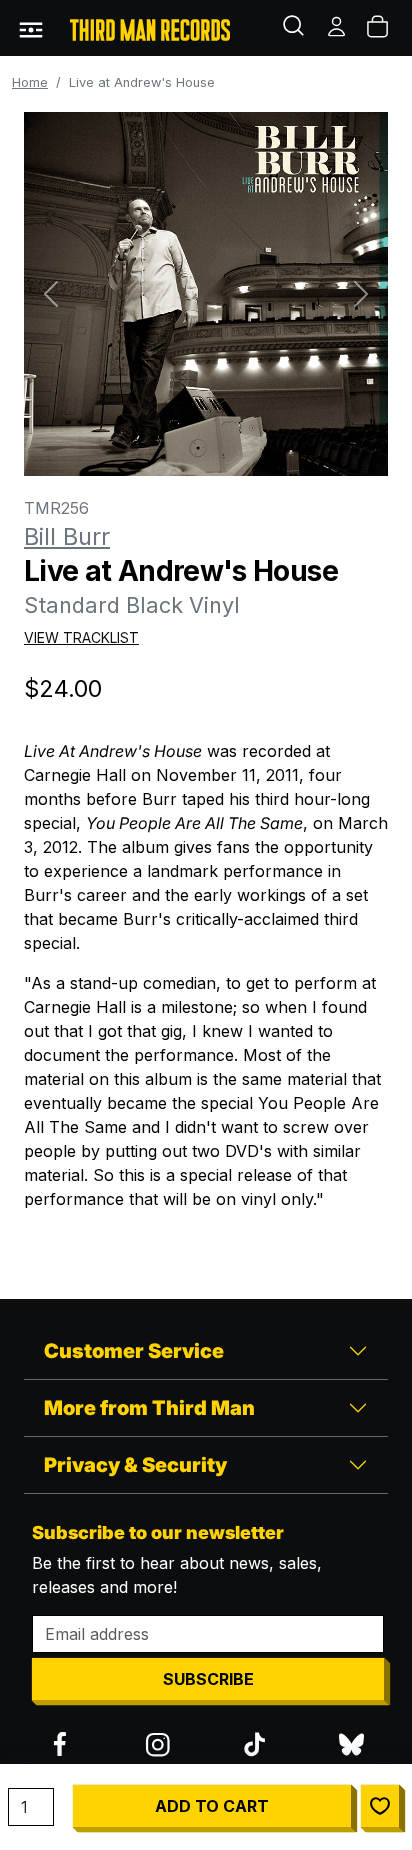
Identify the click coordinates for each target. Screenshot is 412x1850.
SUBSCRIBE (208, 1679)
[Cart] (379, 28)
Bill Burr (67, 536)
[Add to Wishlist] (380, 1806)
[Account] (338, 28)
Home (30, 82)
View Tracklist (81, 637)
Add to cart (212, 1806)
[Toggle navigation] (31, 28)
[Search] (296, 28)
